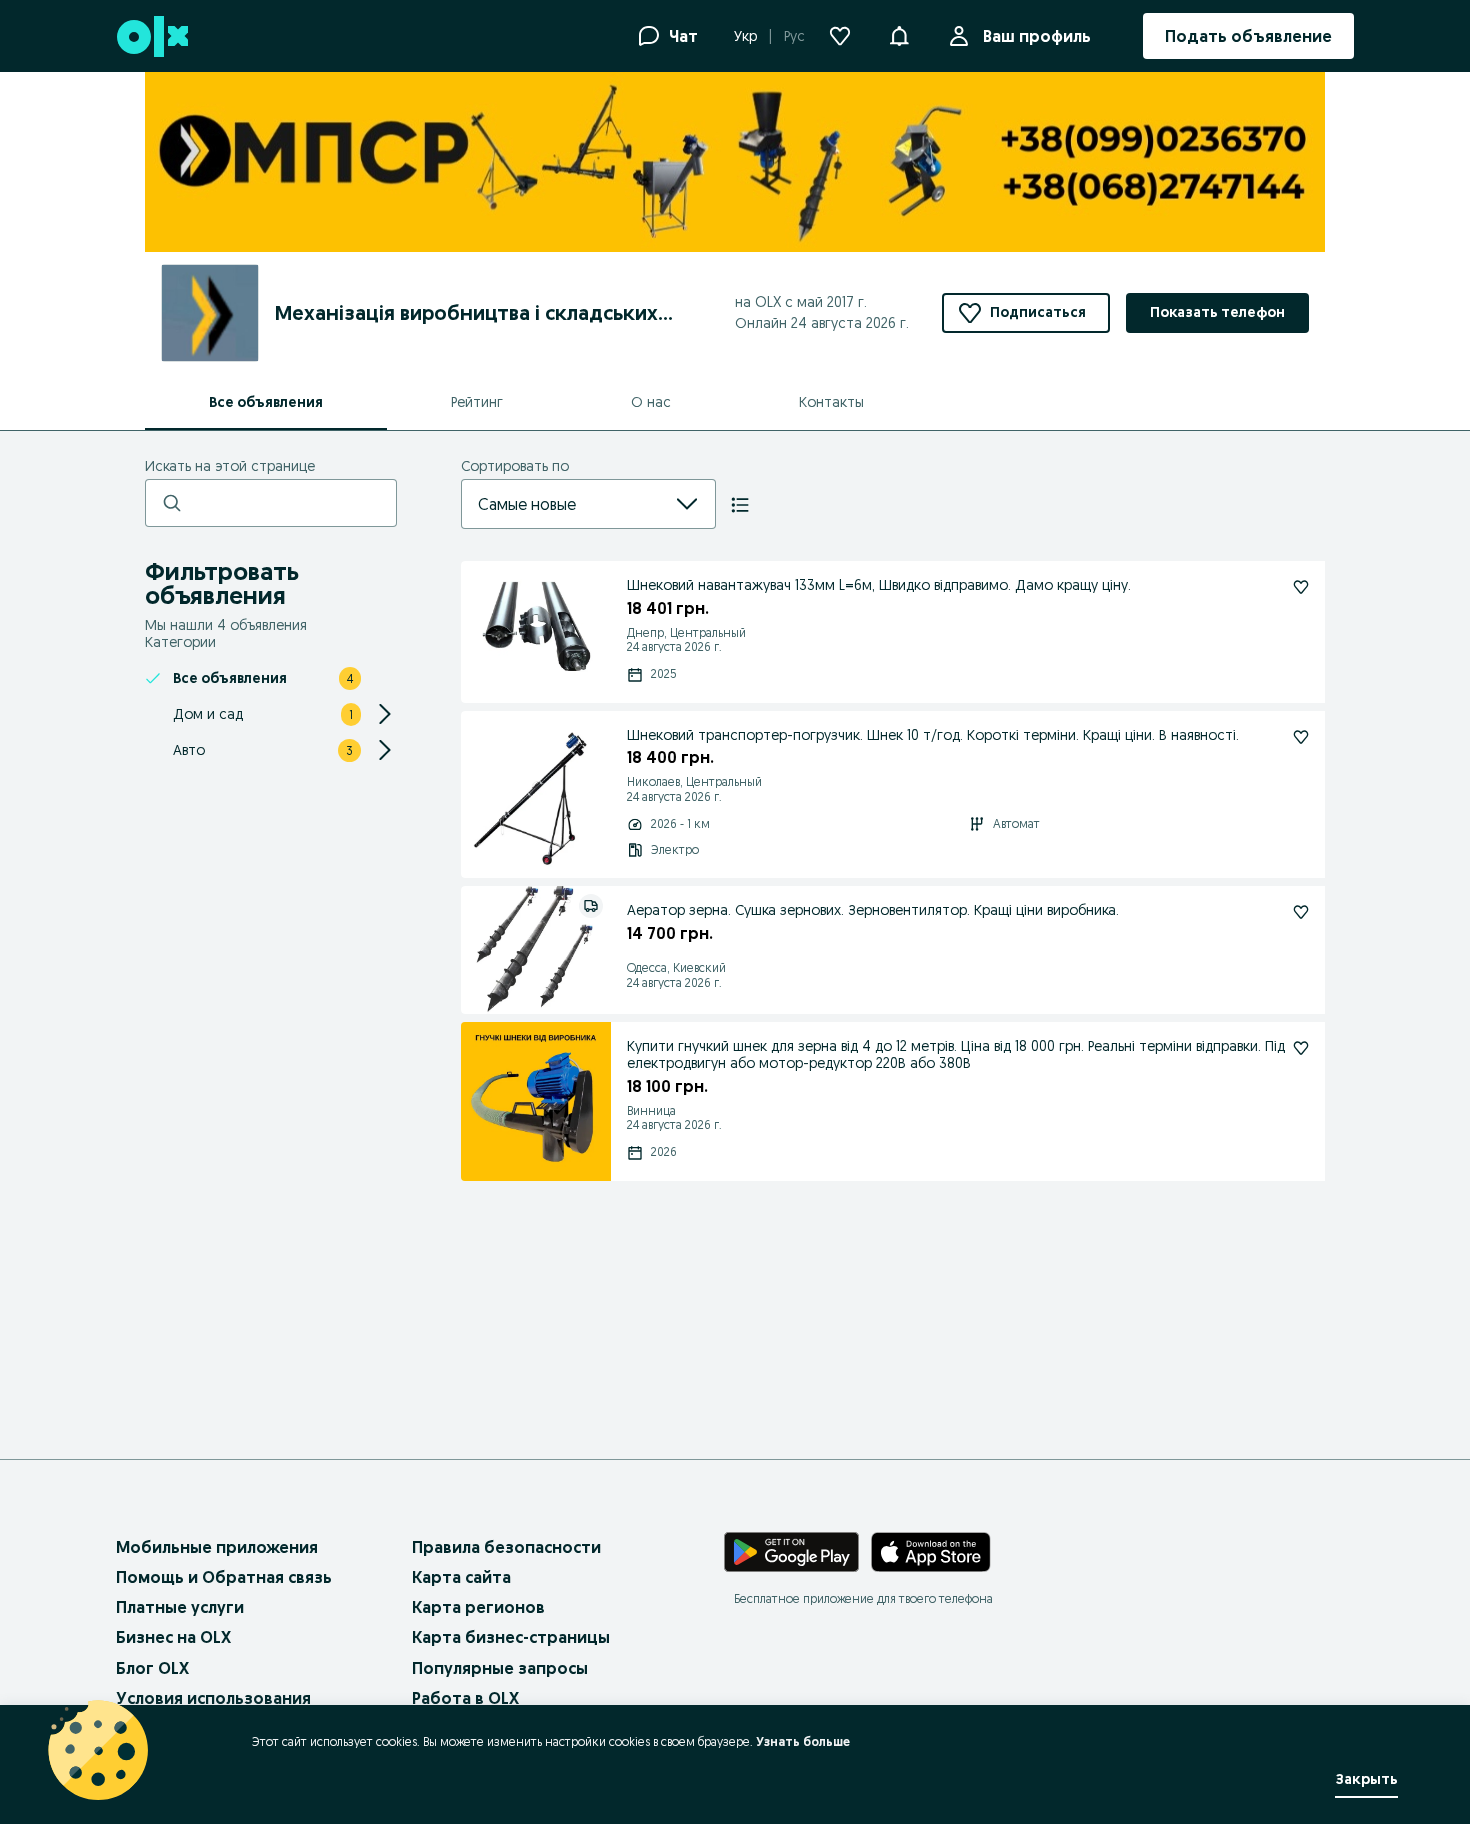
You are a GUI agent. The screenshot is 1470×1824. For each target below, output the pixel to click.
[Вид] (740, 505)
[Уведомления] (899, 36)
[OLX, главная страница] (151, 36)
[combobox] (564, 504)
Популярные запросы (500, 1668)
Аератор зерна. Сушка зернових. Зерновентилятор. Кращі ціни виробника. (873, 910)
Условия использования (213, 1698)
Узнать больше (803, 1741)
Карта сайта (461, 1577)
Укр (745, 36)
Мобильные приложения (217, 1547)
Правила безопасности (506, 1547)
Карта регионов (478, 1607)
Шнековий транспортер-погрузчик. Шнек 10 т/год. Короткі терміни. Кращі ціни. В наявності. (933, 735)
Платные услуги (180, 1607)
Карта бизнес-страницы (511, 1637)
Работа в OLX (465, 1698)
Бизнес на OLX (173, 1637)
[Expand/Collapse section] (385, 714)
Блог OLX (152, 1668)
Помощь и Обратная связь (224, 1577)
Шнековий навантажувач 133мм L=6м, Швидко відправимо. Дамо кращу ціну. (879, 585)
